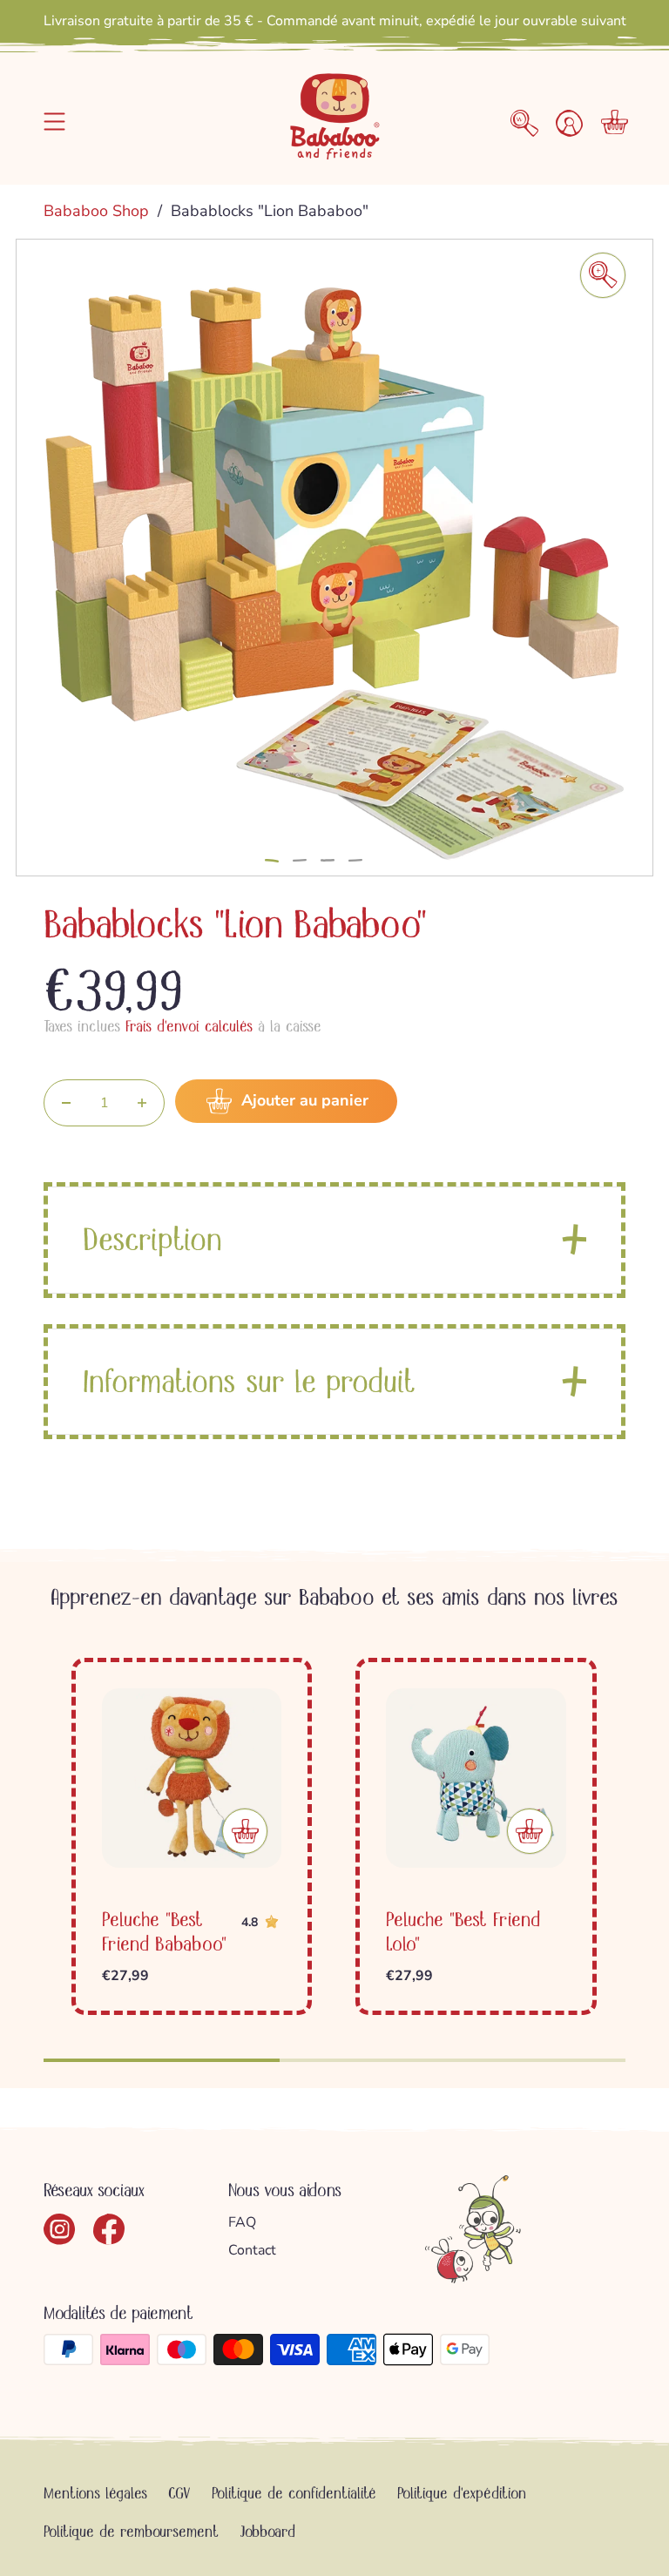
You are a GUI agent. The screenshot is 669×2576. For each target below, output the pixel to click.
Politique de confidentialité (294, 2493)
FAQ (242, 2222)
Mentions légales (95, 2493)
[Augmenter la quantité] (142, 1103)
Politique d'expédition (462, 2493)
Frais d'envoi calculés (189, 1026)
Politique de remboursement (131, 2532)
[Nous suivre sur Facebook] (109, 2229)
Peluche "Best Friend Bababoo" (164, 1932)
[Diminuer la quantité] (66, 1103)
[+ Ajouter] (245, 1831)
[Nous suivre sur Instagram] (60, 2229)
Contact (252, 2250)
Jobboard (267, 2532)
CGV (179, 2493)
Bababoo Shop (98, 211)
